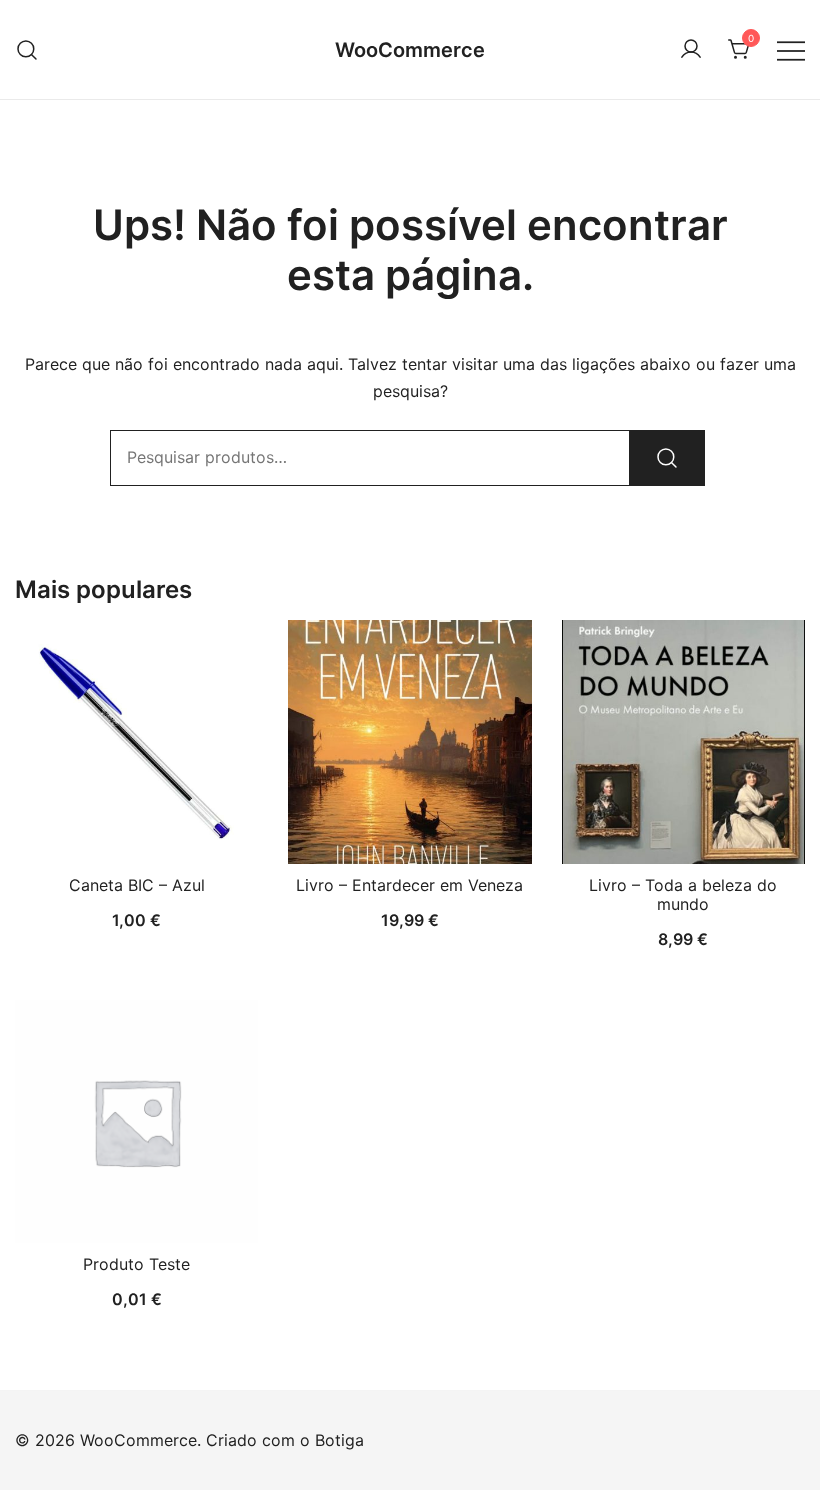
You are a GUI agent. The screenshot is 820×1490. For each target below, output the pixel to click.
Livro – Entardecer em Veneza (409, 885)
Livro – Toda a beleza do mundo (683, 894)
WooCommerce (410, 50)
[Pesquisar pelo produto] (667, 458)
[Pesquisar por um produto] (27, 49)
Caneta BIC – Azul (137, 885)
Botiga (339, 1440)
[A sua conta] (691, 50)
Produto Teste (136, 1264)
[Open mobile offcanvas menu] (791, 49)
